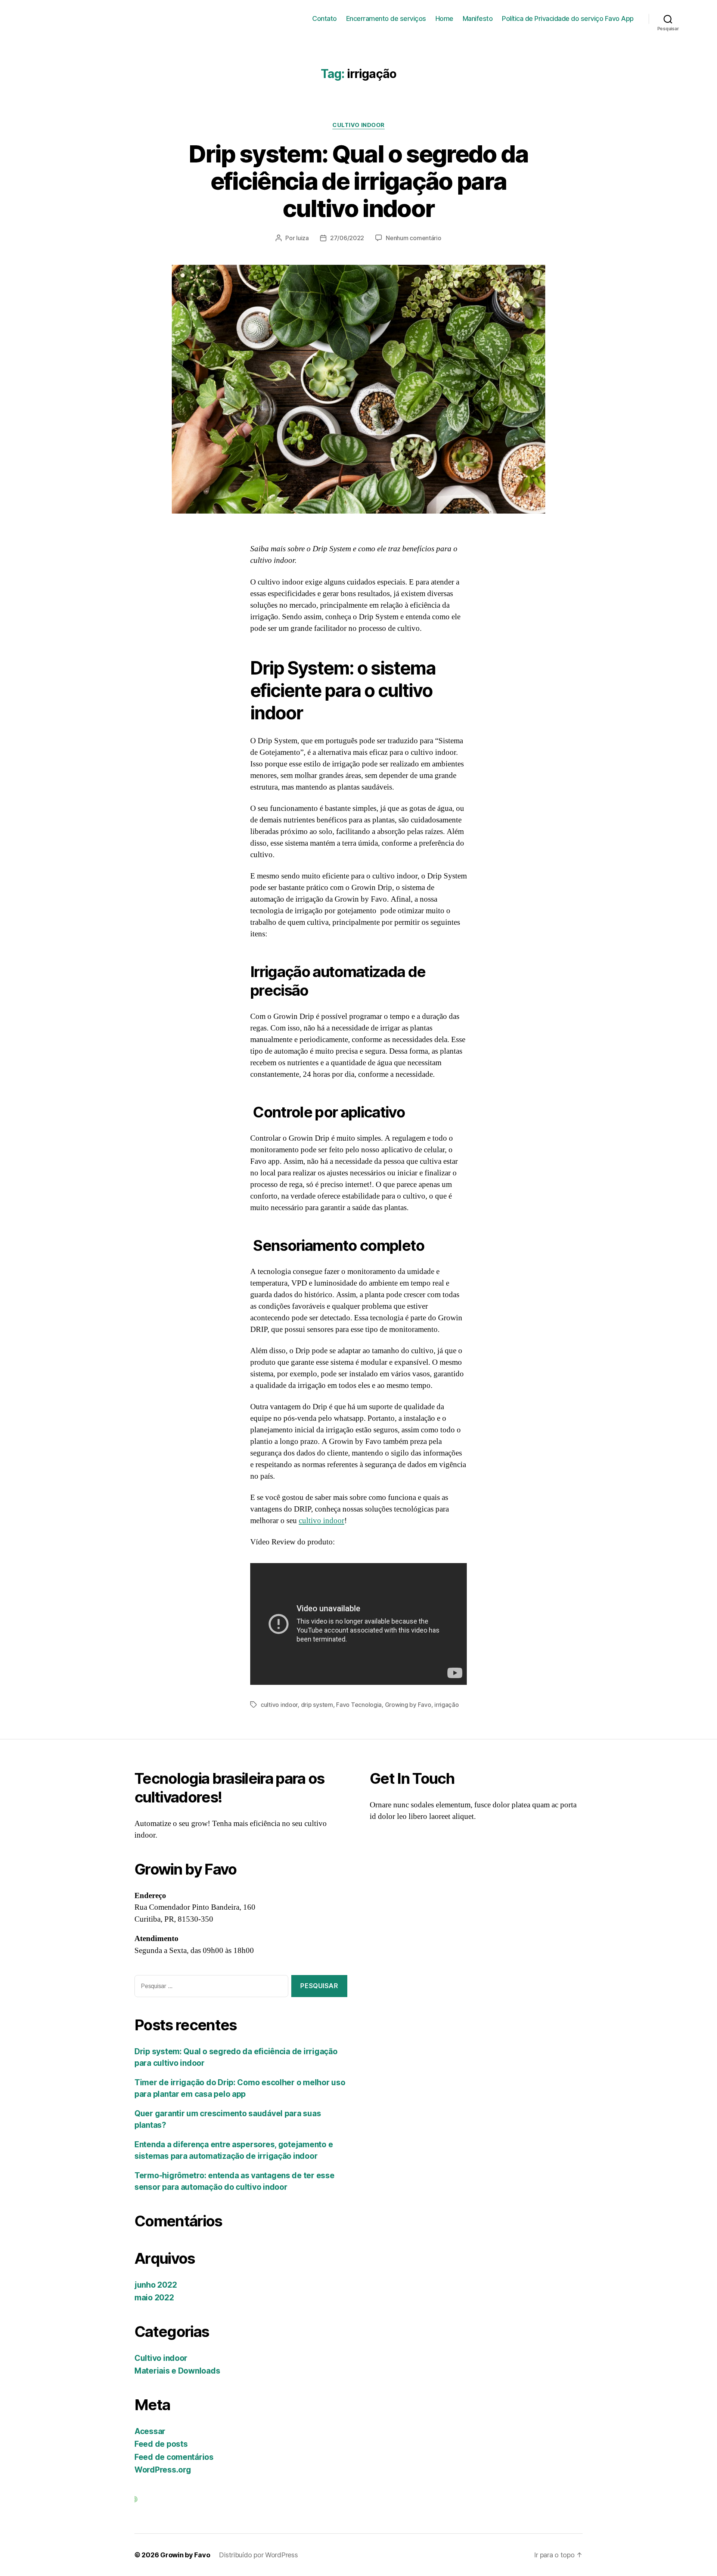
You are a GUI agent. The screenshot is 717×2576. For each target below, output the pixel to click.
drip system (317, 1705)
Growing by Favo (408, 1705)
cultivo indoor (322, 1521)
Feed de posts (161, 2444)
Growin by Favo (185, 2555)
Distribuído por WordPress (258, 2555)
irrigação (447, 1705)
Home (444, 18)
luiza (302, 238)
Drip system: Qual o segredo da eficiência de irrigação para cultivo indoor (358, 181)
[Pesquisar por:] (210, 1988)
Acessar (150, 2431)
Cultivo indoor (358, 125)
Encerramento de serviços (386, 18)
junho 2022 (156, 2285)
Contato (325, 18)
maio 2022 (154, 2298)
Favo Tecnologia (359, 1705)
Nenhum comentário (413, 238)
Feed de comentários (174, 2457)
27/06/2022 (347, 238)
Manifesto (478, 18)
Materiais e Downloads (177, 2371)
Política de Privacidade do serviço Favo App (568, 18)
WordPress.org (163, 2470)
